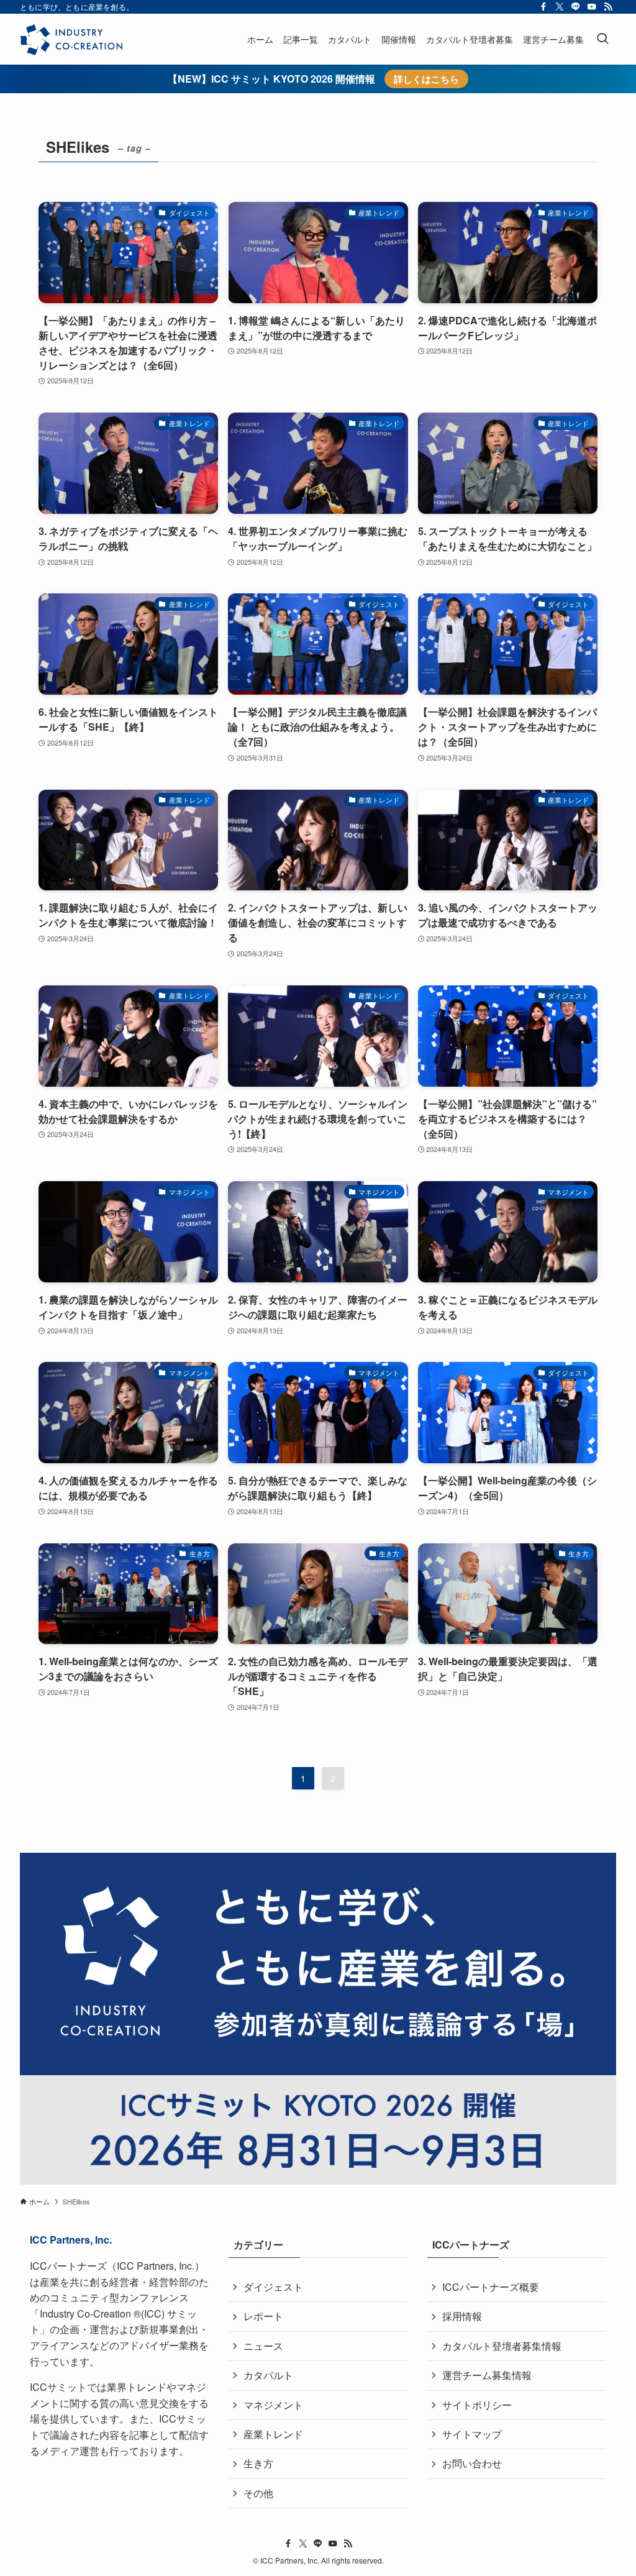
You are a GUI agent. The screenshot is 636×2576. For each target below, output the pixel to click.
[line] (576, 7)
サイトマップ (472, 2434)
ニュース (263, 2346)
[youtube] (592, 7)
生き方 (258, 2463)
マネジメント (273, 2405)
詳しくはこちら (426, 79)
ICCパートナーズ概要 (491, 2287)
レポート (263, 2316)
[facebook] (543, 7)
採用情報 (462, 2316)
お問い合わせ (472, 2463)
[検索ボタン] (602, 39)
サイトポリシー (477, 2405)
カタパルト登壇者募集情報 (502, 2346)
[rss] (608, 7)
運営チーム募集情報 (487, 2375)
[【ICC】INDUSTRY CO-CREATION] (71, 39)
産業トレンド (273, 2434)
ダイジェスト (273, 2287)
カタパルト (268, 2375)
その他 (258, 2493)
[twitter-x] (560, 7)
